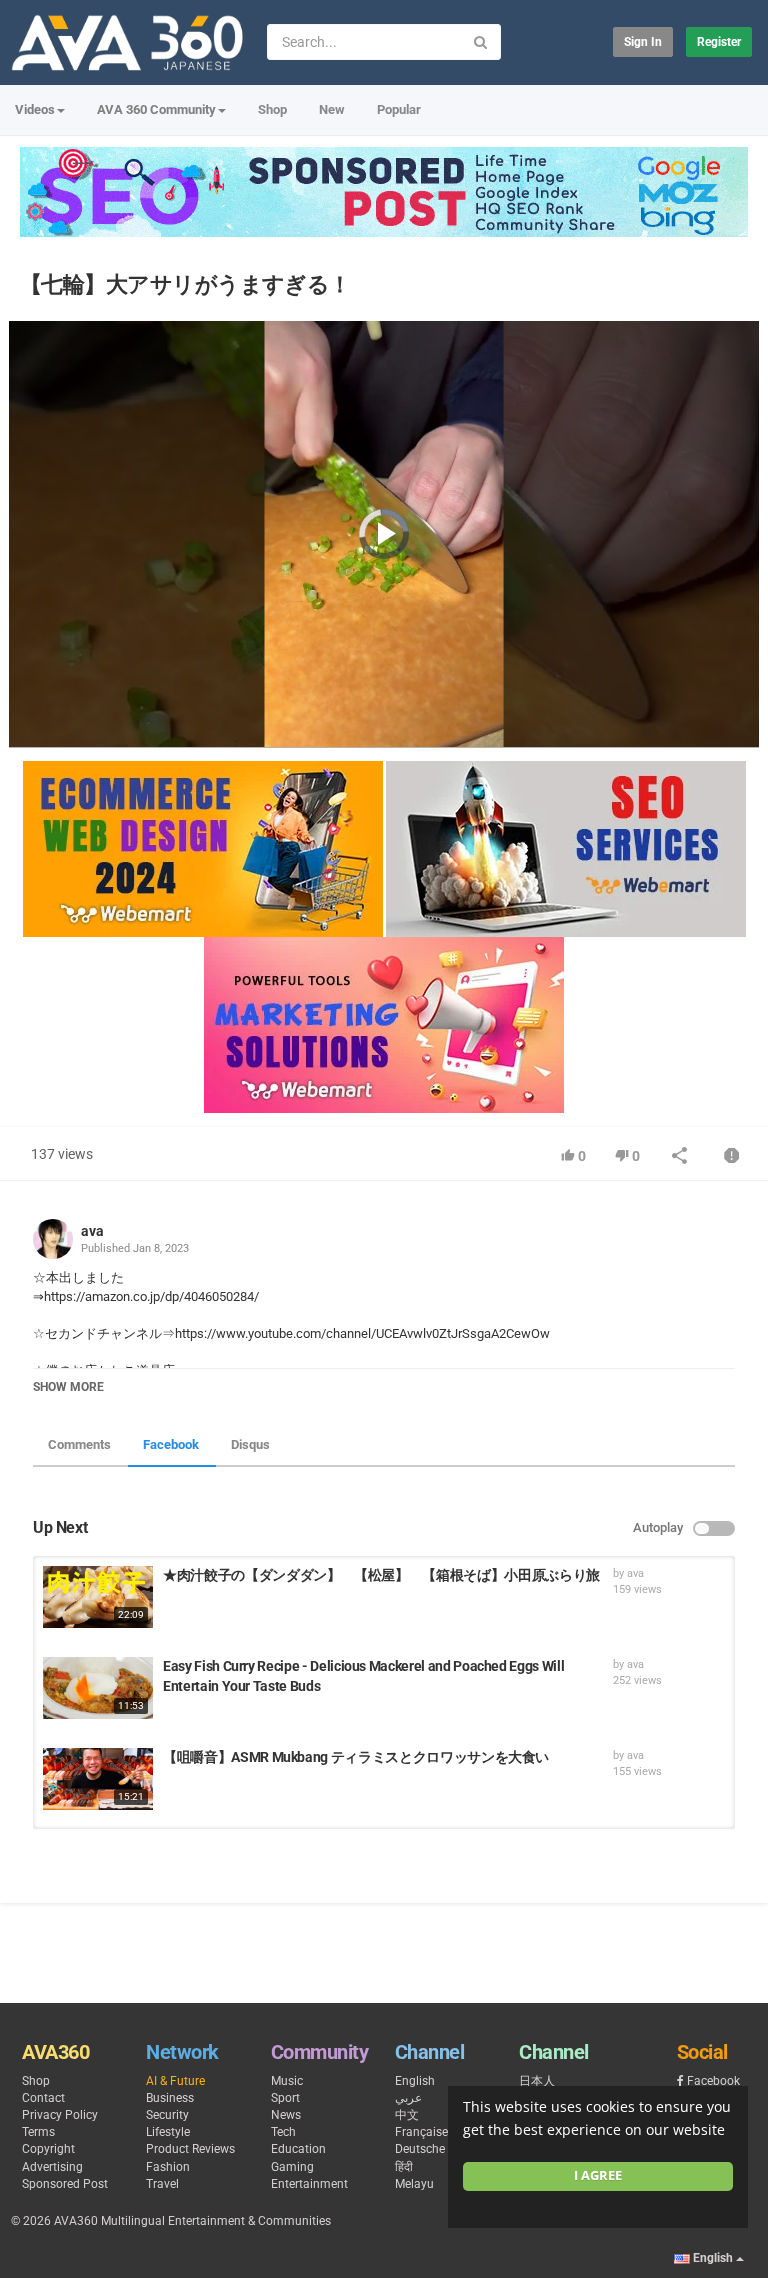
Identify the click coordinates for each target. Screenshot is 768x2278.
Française (421, 2132)
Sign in (643, 42)
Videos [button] (35, 109)
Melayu (414, 2184)
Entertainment (309, 2184)
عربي (408, 2098)
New (332, 109)
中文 (407, 2115)
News (286, 2115)
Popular (399, 109)
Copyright (48, 2149)
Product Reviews (190, 2149)
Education (298, 2149)
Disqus (250, 1444)
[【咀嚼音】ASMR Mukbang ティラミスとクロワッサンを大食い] (98, 1779)
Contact (43, 2098)
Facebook (171, 1444)
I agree (598, 2175)
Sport (285, 2098)
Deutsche (420, 2149)
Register (719, 42)
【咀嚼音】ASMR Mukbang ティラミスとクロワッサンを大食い (356, 1757)
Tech (283, 2132)
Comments (79, 1444)
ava (92, 1231)
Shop (272, 109)
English (415, 2081)
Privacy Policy (60, 2115)
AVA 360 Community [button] (156, 109)
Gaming (292, 2167)
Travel (162, 2184)
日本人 (537, 2081)
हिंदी (404, 2167)
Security (167, 2115)
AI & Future (175, 2081)
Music (287, 2081)
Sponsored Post (65, 2184)
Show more (68, 1387)
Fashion (168, 2167)
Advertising (52, 2167)
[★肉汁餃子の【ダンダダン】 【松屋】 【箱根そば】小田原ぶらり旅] (98, 1597)
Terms (38, 2132)
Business (170, 2098)
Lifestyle (168, 2132)
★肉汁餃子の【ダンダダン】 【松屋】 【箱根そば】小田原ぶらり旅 (381, 1575)
